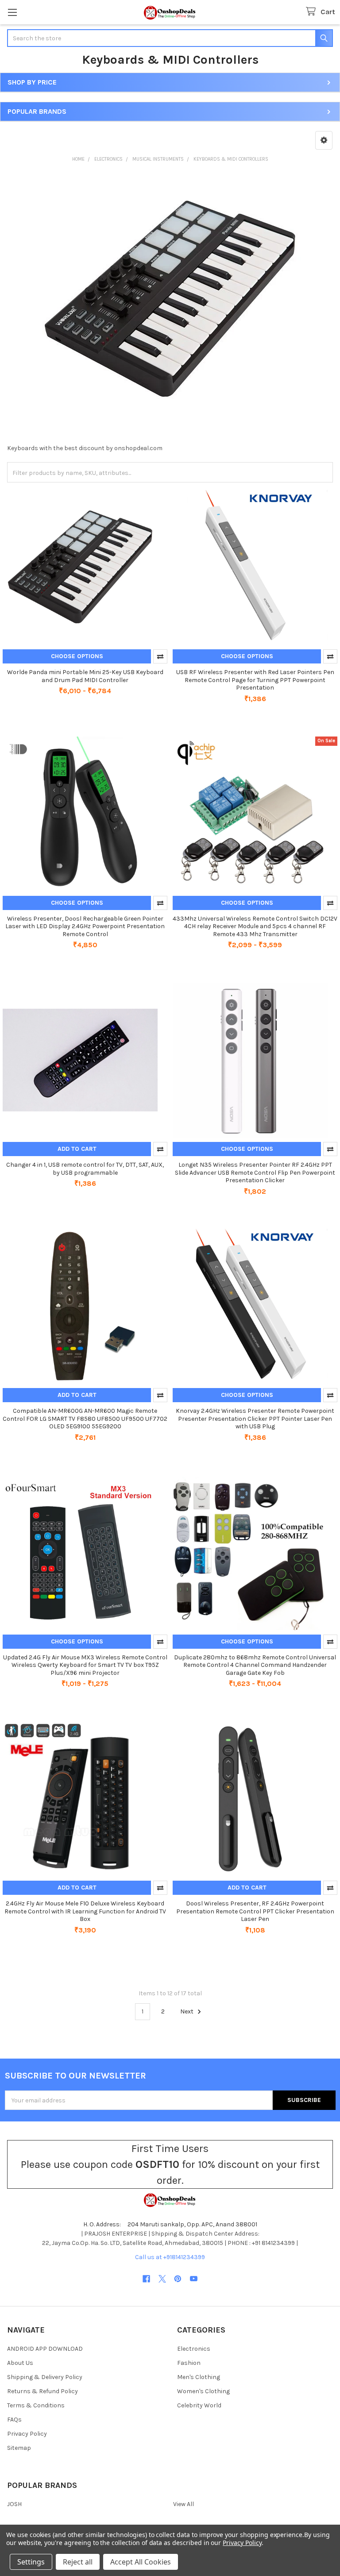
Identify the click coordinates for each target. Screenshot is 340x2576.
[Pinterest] (178, 2279)
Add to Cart (77, 1149)
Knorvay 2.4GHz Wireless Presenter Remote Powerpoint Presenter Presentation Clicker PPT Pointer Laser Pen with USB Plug (255, 1419)
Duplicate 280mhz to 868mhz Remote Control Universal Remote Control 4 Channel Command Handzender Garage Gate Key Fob (255, 1665)
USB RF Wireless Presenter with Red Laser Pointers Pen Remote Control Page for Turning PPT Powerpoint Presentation (255, 680)
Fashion (189, 2363)
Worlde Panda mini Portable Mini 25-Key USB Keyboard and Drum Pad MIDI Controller (85, 676)
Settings (31, 2562)
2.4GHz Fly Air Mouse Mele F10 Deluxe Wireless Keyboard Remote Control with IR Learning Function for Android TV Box (85, 1911)
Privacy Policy (27, 2434)
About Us (20, 2363)
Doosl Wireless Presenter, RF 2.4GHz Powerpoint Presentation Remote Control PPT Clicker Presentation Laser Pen (255, 1911)
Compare (160, 656)
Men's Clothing (199, 2377)
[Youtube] (194, 2279)
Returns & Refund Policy (42, 2391)
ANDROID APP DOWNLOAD (45, 2349)
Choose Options (77, 656)
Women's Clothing (203, 2391)
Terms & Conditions (36, 2405)
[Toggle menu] (12, 12)
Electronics (194, 2349)
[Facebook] (146, 2279)
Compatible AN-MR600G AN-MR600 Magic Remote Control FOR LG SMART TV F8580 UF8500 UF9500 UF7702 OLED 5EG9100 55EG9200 (85, 1419)
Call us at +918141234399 (170, 2257)
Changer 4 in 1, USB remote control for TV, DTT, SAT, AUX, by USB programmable (85, 1169)
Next (187, 2011)
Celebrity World (199, 2405)
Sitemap (19, 2448)
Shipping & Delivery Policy (45, 2377)
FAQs (14, 2420)
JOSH (14, 2504)
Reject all (78, 2562)
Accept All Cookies (141, 2562)
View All (184, 2504)
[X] (162, 2279)
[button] (324, 140)
